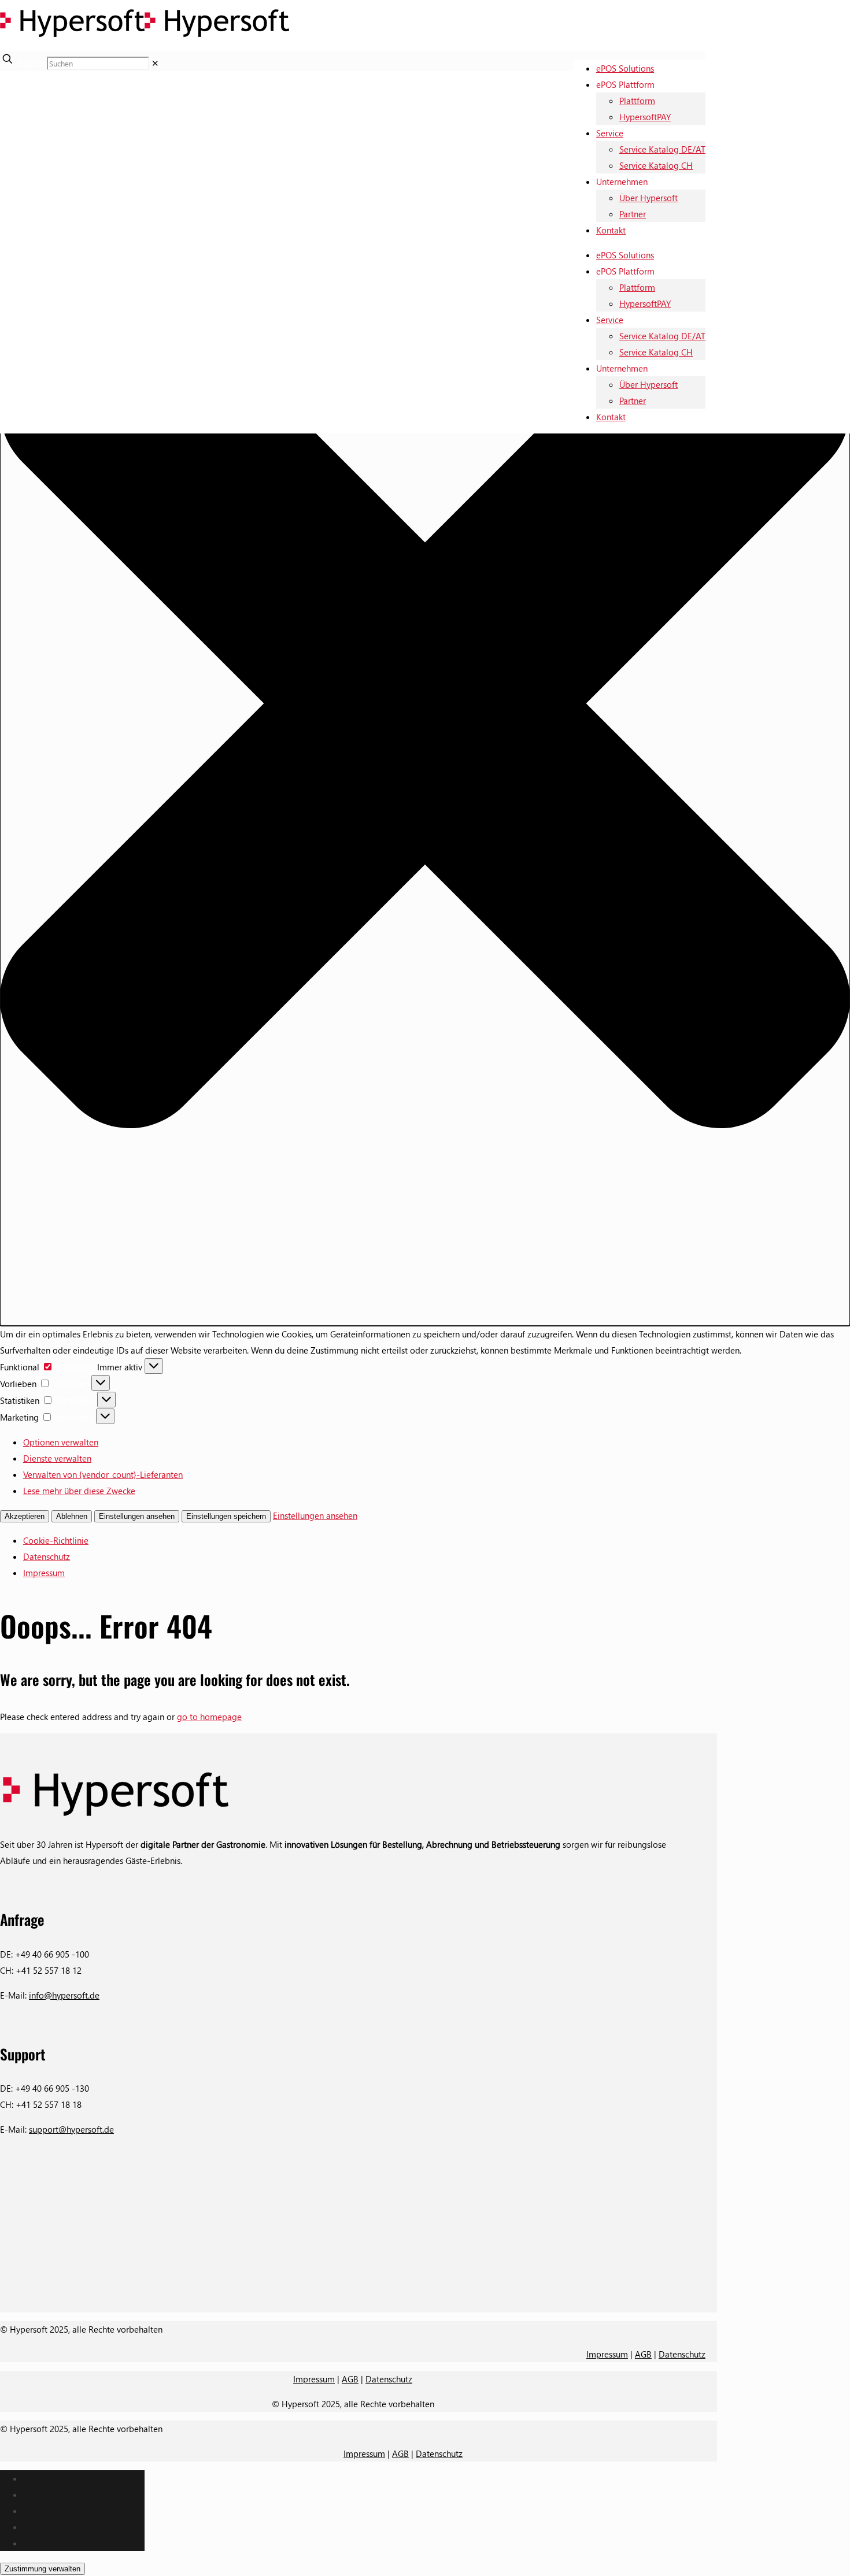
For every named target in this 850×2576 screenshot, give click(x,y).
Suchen (31, 63)
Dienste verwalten (57, 1458)
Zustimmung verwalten (42, 2569)
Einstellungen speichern (226, 1516)
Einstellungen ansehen (137, 1516)
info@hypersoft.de (64, 1995)
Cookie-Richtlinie (56, 1540)
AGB (643, 2354)
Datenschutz (47, 1556)
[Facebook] (353, 2302)
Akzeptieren (25, 1516)
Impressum (44, 1573)
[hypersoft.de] (145, 43)
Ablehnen (72, 1516)
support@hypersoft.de (71, 2129)
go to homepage (209, 1717)
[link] (155, 63)
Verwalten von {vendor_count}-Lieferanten (103, 1474)
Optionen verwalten (61, 1442)
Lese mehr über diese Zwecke (79, 1491)
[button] (425, 706)
